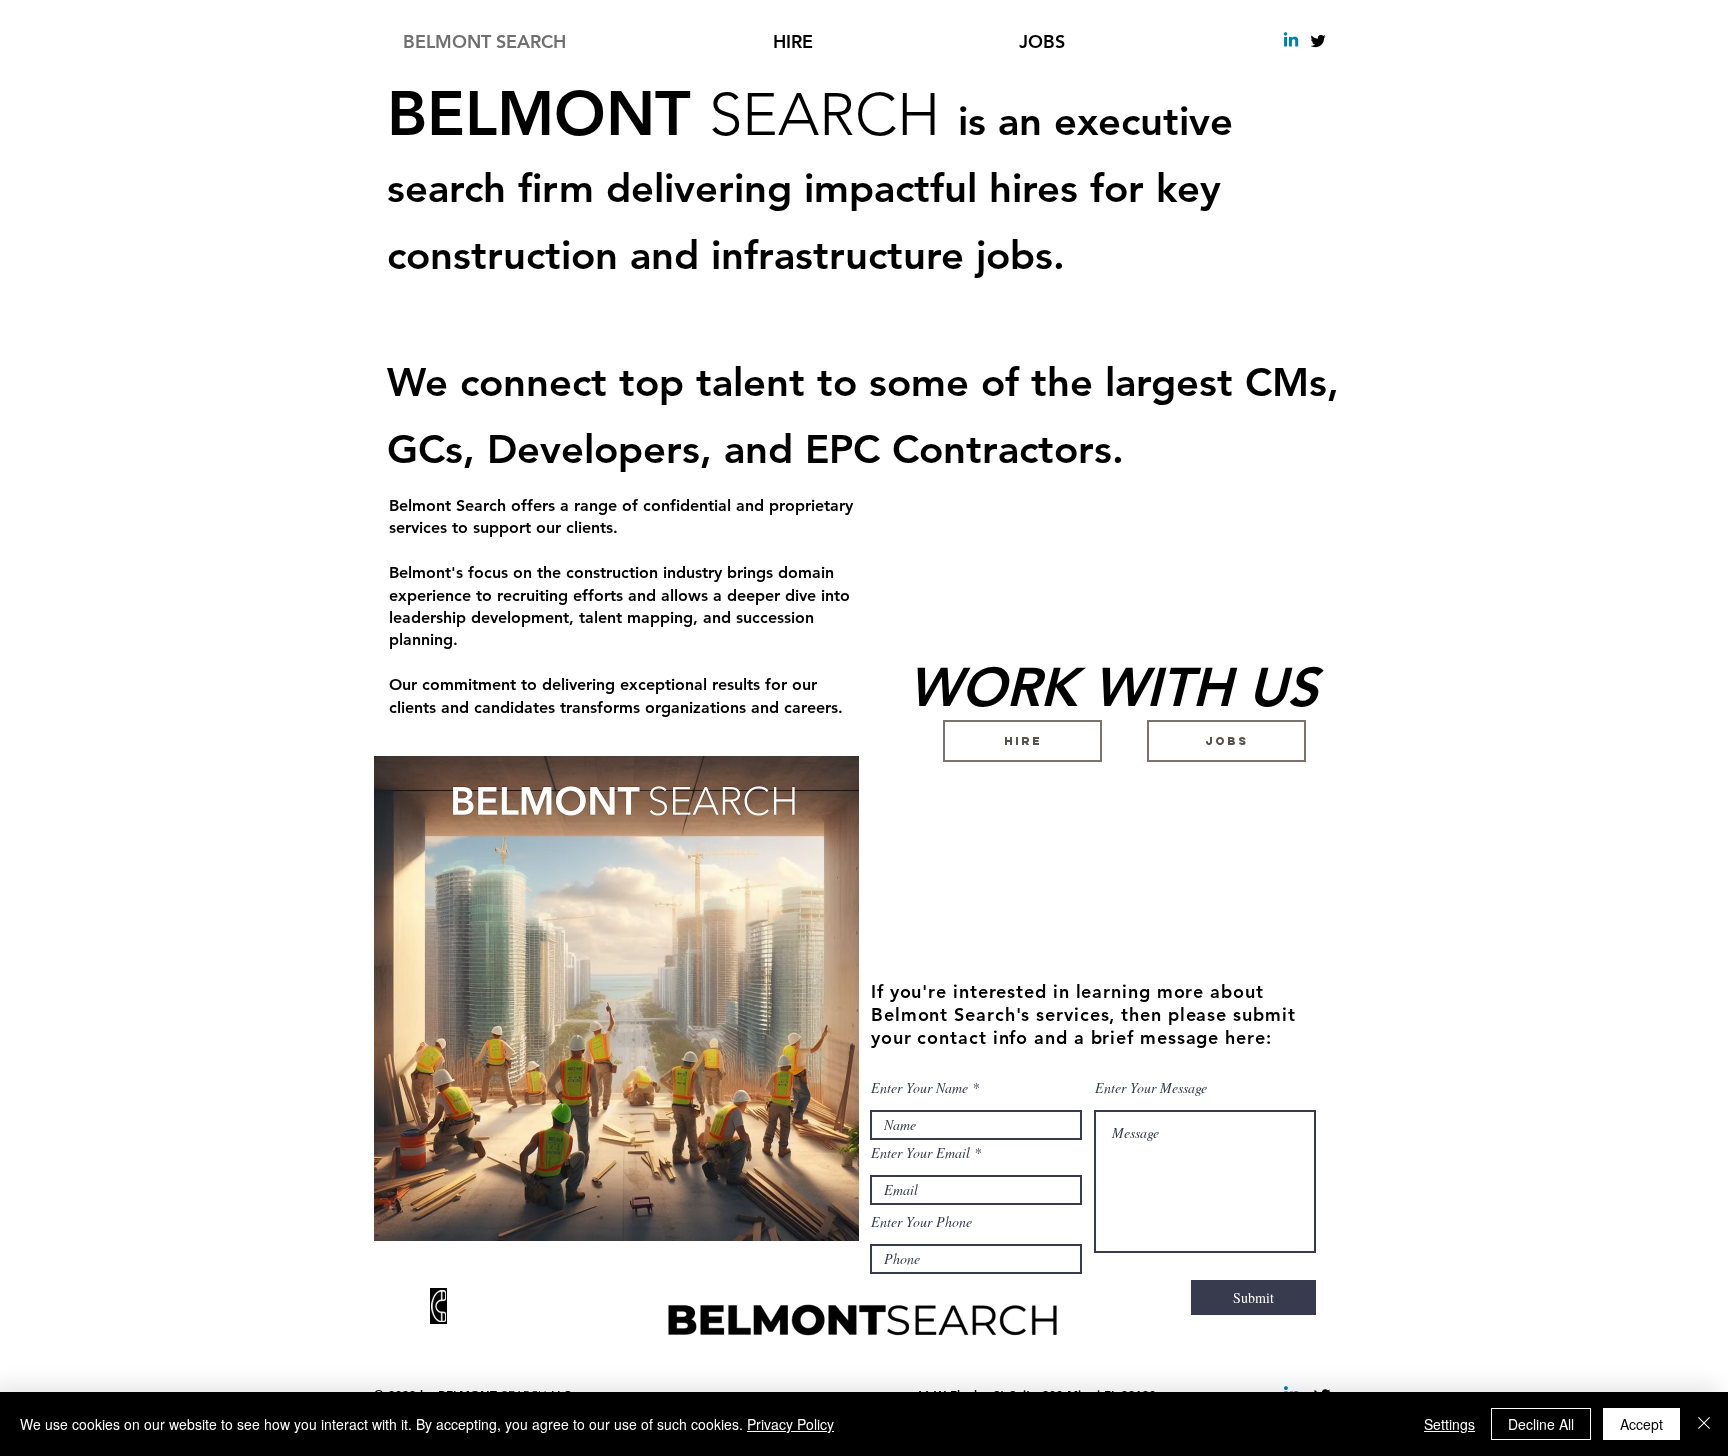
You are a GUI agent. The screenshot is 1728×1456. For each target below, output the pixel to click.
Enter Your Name (919, 1088)
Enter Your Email (920, 1153)
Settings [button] (1449, 1424)
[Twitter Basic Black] (1318, 41)
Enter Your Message (1151, 1088)
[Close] (1704, 1424)
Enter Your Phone (921, 1222)
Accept (1641, 1424)
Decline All (1541, 1424)
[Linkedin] (1291, 41)
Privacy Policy (790, 1424)
